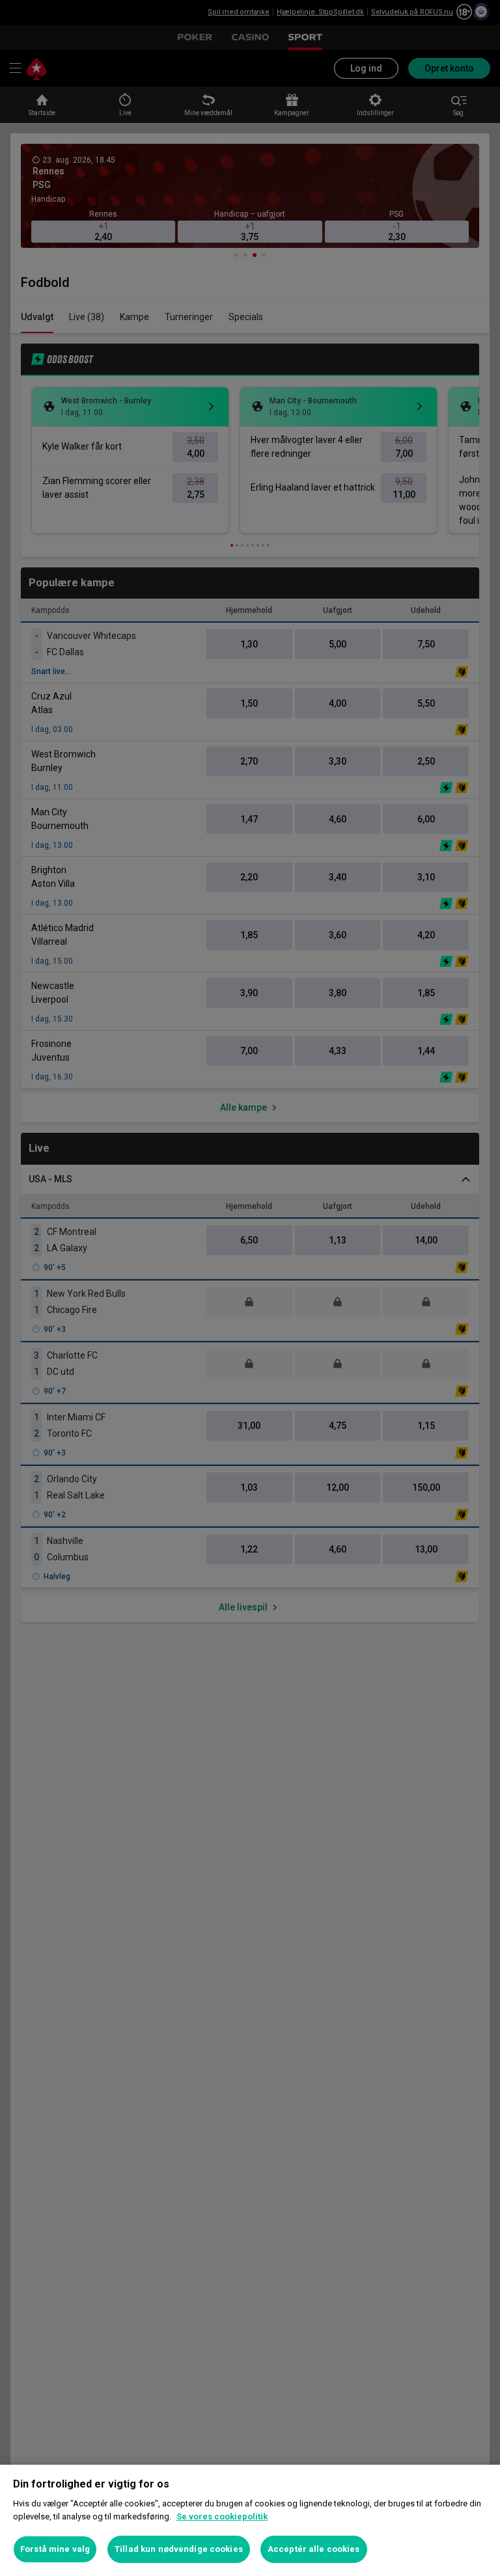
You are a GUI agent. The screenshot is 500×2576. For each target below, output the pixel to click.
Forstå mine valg (55, 2549)
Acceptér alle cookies (314, 2549)
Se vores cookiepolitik (222, 2516)
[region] (250, 2520)
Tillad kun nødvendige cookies (179, 2549)
